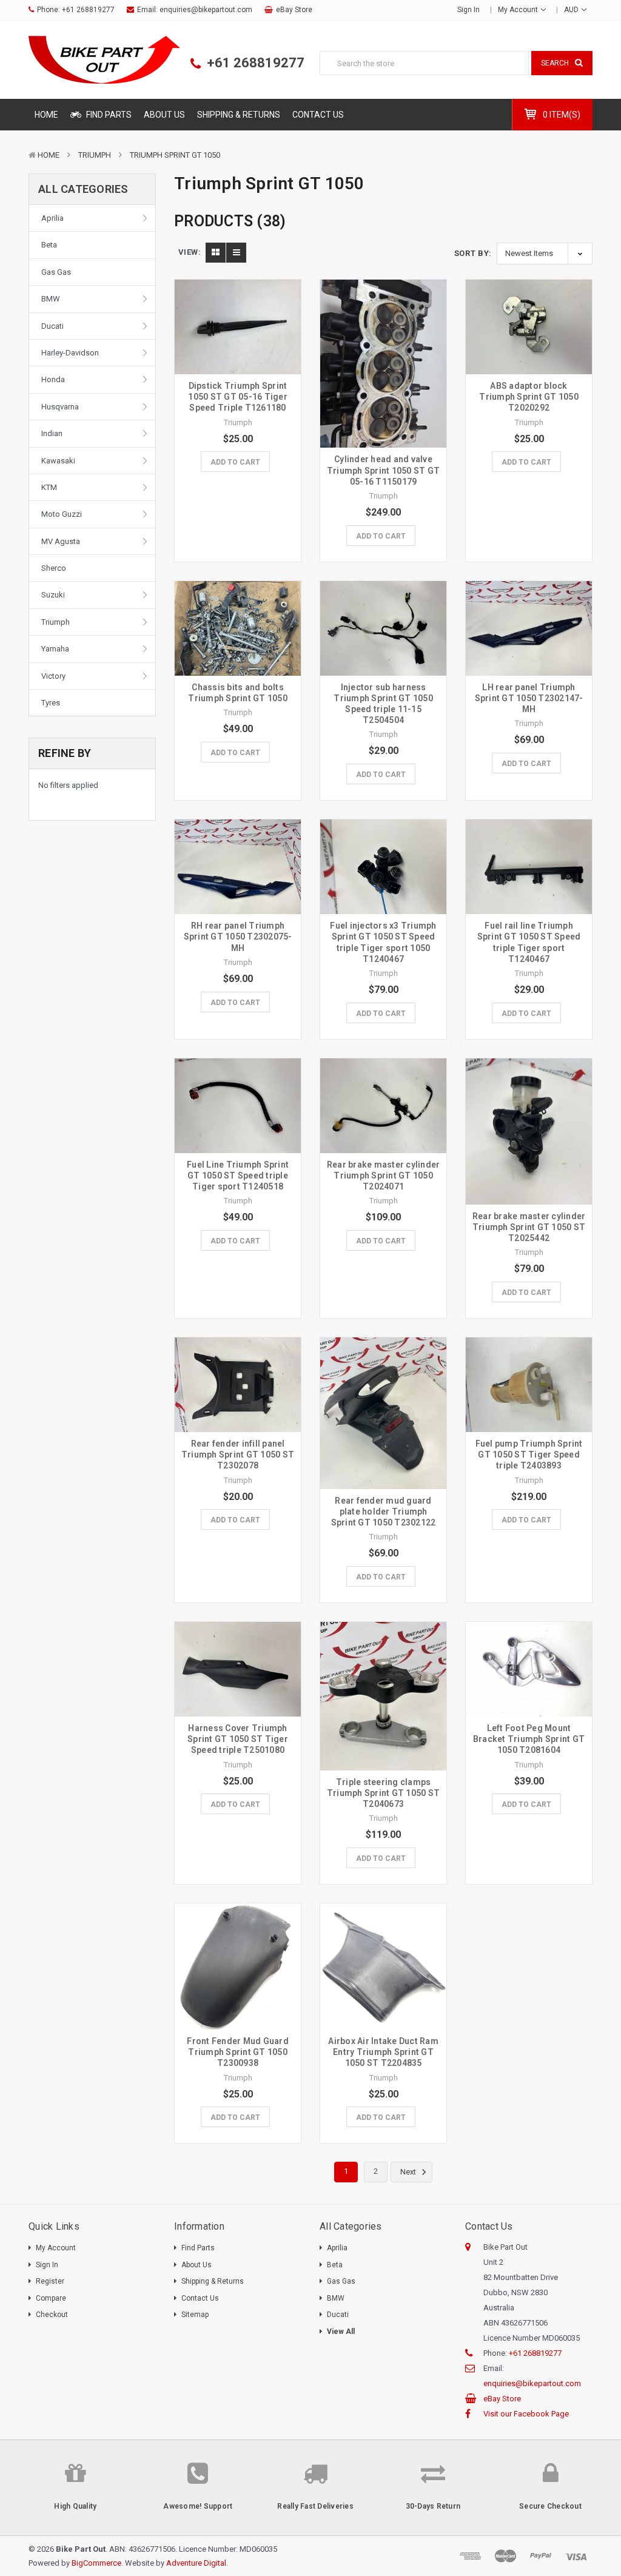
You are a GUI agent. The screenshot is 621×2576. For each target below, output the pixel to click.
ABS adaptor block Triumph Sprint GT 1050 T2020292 (529, 397)
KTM (49, 487)
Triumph (95, 155)
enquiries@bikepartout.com (206, 10)
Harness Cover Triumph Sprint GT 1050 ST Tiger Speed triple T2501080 (238, 1739)
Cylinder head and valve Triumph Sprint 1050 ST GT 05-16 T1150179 (383, 470)
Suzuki (53, 595)
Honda (53, 379)
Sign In (47, 2265)
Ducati (52, 326)
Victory (53, 676)
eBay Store (294, 10)
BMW (51, 299)
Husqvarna (60, 407)
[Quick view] (238, 309)
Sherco (54, 568)
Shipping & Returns (239, 115)
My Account (519, 10)
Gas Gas (56, 272)
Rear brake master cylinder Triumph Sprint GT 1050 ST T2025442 (529, 1227)
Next (409, 2172)
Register (50, 2281)
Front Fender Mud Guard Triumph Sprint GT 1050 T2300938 (238, 2052)
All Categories (83, 189)
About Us (164, 115)
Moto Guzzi (62, 514)
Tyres (51, 703)
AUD (572, 10)
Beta (49, 245)
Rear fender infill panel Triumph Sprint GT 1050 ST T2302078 (238, 1454)
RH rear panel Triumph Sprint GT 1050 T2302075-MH (238, 937)
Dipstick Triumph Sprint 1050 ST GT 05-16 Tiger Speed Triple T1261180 (238, 397)
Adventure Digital (196, 2563)
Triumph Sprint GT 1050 (175, 155)
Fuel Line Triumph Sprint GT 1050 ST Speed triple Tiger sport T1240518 (238, 1175)
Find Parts (108, 115)
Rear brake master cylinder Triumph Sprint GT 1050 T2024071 (384, 1175)
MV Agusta (61, 541)
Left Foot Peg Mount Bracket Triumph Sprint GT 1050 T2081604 (529, 1739)
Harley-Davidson (70, 353)
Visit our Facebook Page (526, 2414)
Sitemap (195, 2315)
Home (46, 115)
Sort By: (473, 253)
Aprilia (52, 218)
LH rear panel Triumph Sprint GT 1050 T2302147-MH (529, 698)
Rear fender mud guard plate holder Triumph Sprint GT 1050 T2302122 (384, 1512)
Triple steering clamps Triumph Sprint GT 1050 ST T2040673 (383, 1793)
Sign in (468, 10)
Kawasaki (58, 461)
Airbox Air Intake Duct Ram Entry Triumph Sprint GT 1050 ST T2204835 (383, 2052)
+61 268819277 (88, 10)
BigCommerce (96, 2563)
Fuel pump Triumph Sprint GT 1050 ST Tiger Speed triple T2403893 (529, 1454)
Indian (52, 433)
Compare (51, 2298)
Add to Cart (235, 462)
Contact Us (318, 115)
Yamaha (55, 649)
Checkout (52, 2315)
